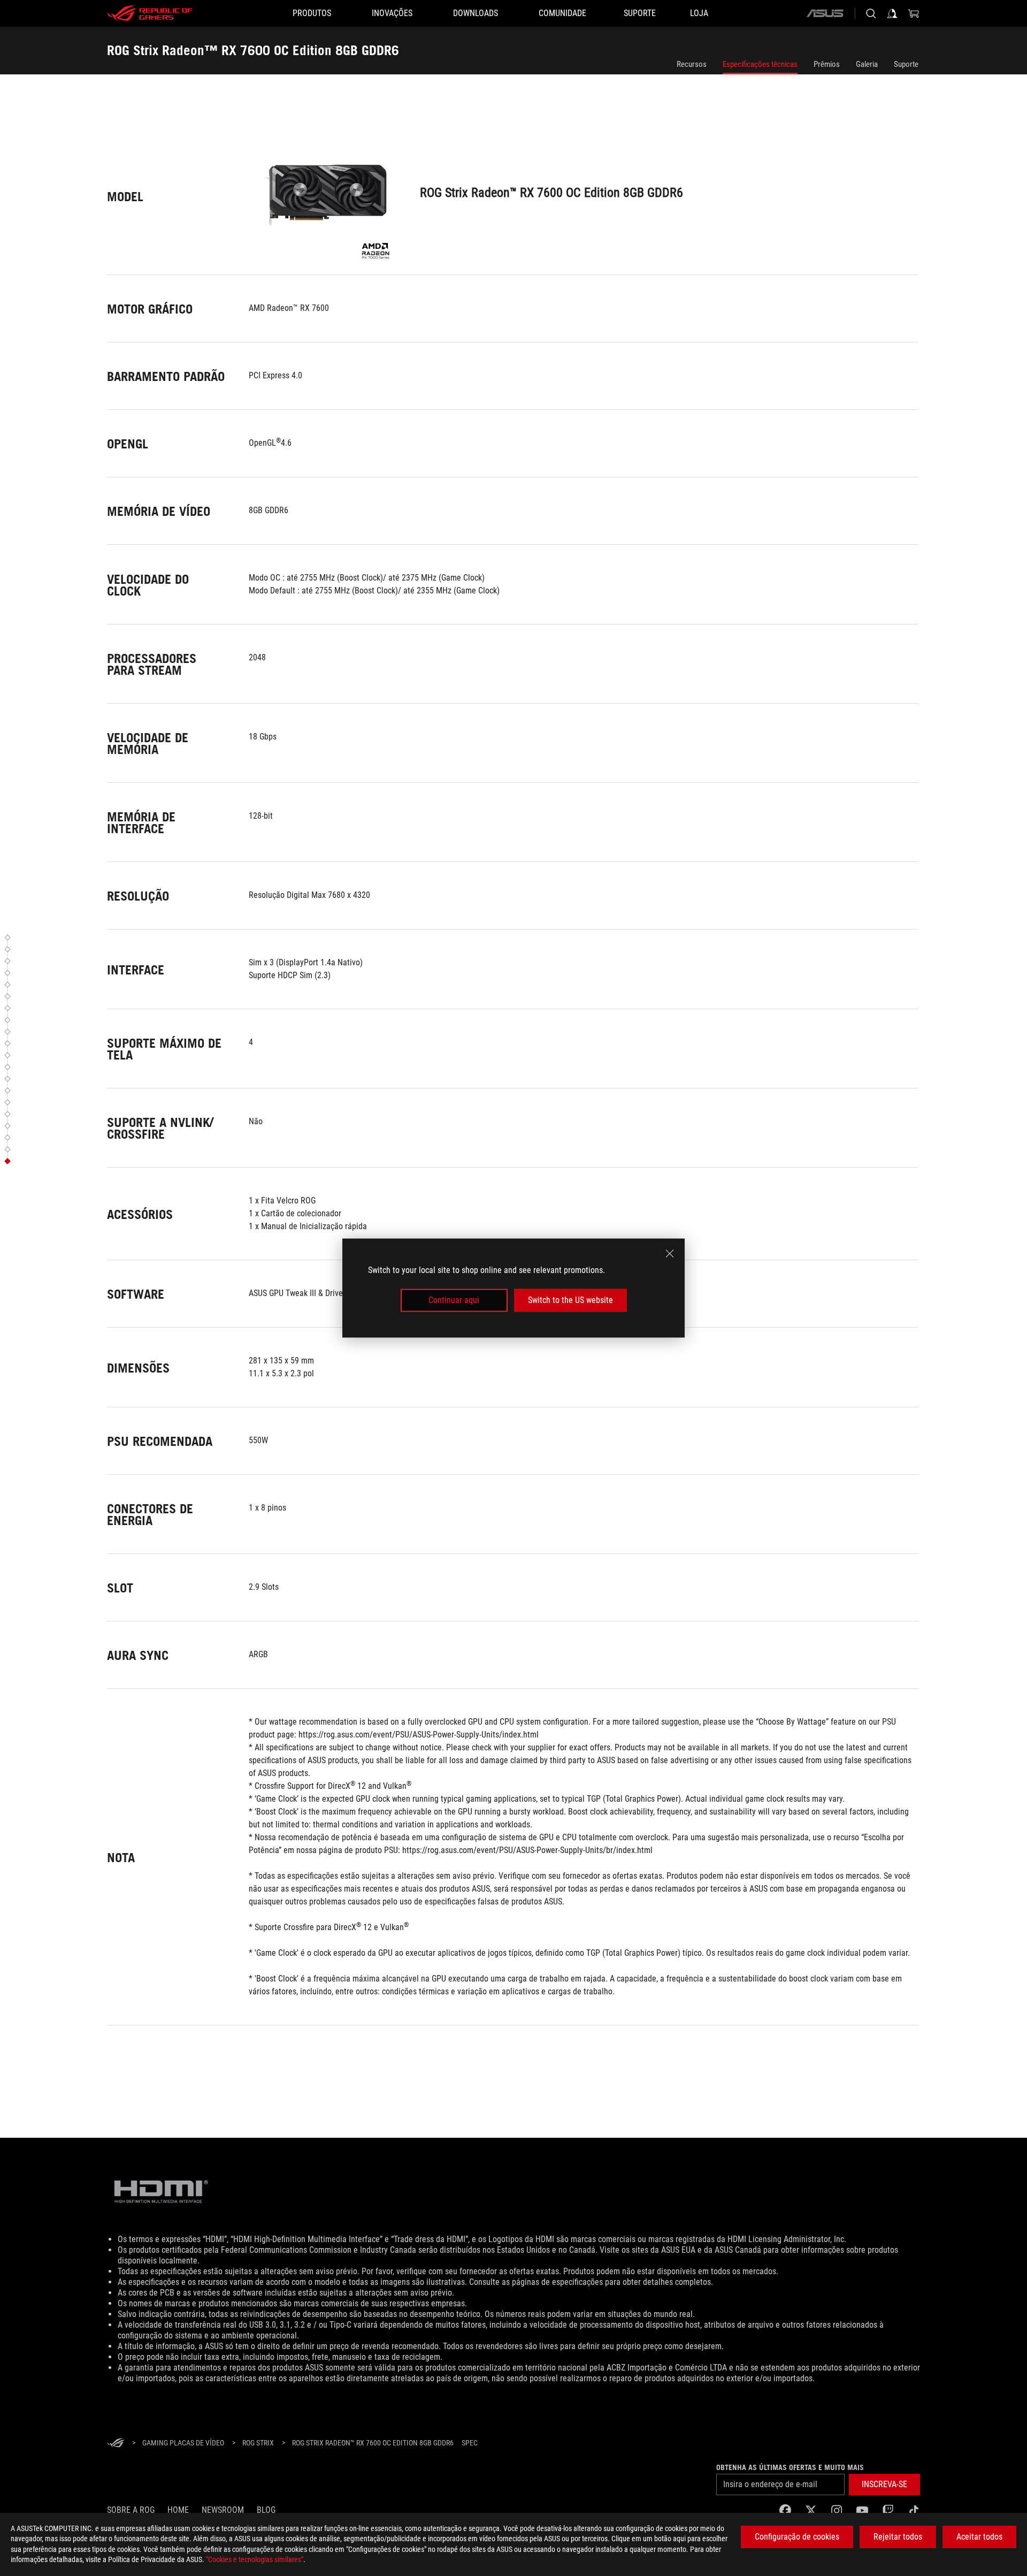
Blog (266, 2510)
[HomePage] (116, 2444)
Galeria (867, 64)
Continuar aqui (454, 1300)
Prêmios (827, 64)
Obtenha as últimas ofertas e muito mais (790, 2467)
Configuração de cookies (797, 2537)
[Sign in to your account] (892, 13)
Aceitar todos (979, 2537)
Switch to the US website (570, 1300)
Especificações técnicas (760, 64)
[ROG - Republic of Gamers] (150, 13)
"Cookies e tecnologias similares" (255, 2559)
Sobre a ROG (131, 2510)
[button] (9, 938)
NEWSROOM (223, 2510)
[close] (670, 1254)
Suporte (906, 64)
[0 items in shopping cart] (914, 13)
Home (178, 2510)
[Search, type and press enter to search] (871, 13)
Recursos (692, 64)
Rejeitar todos (898, 2537)
